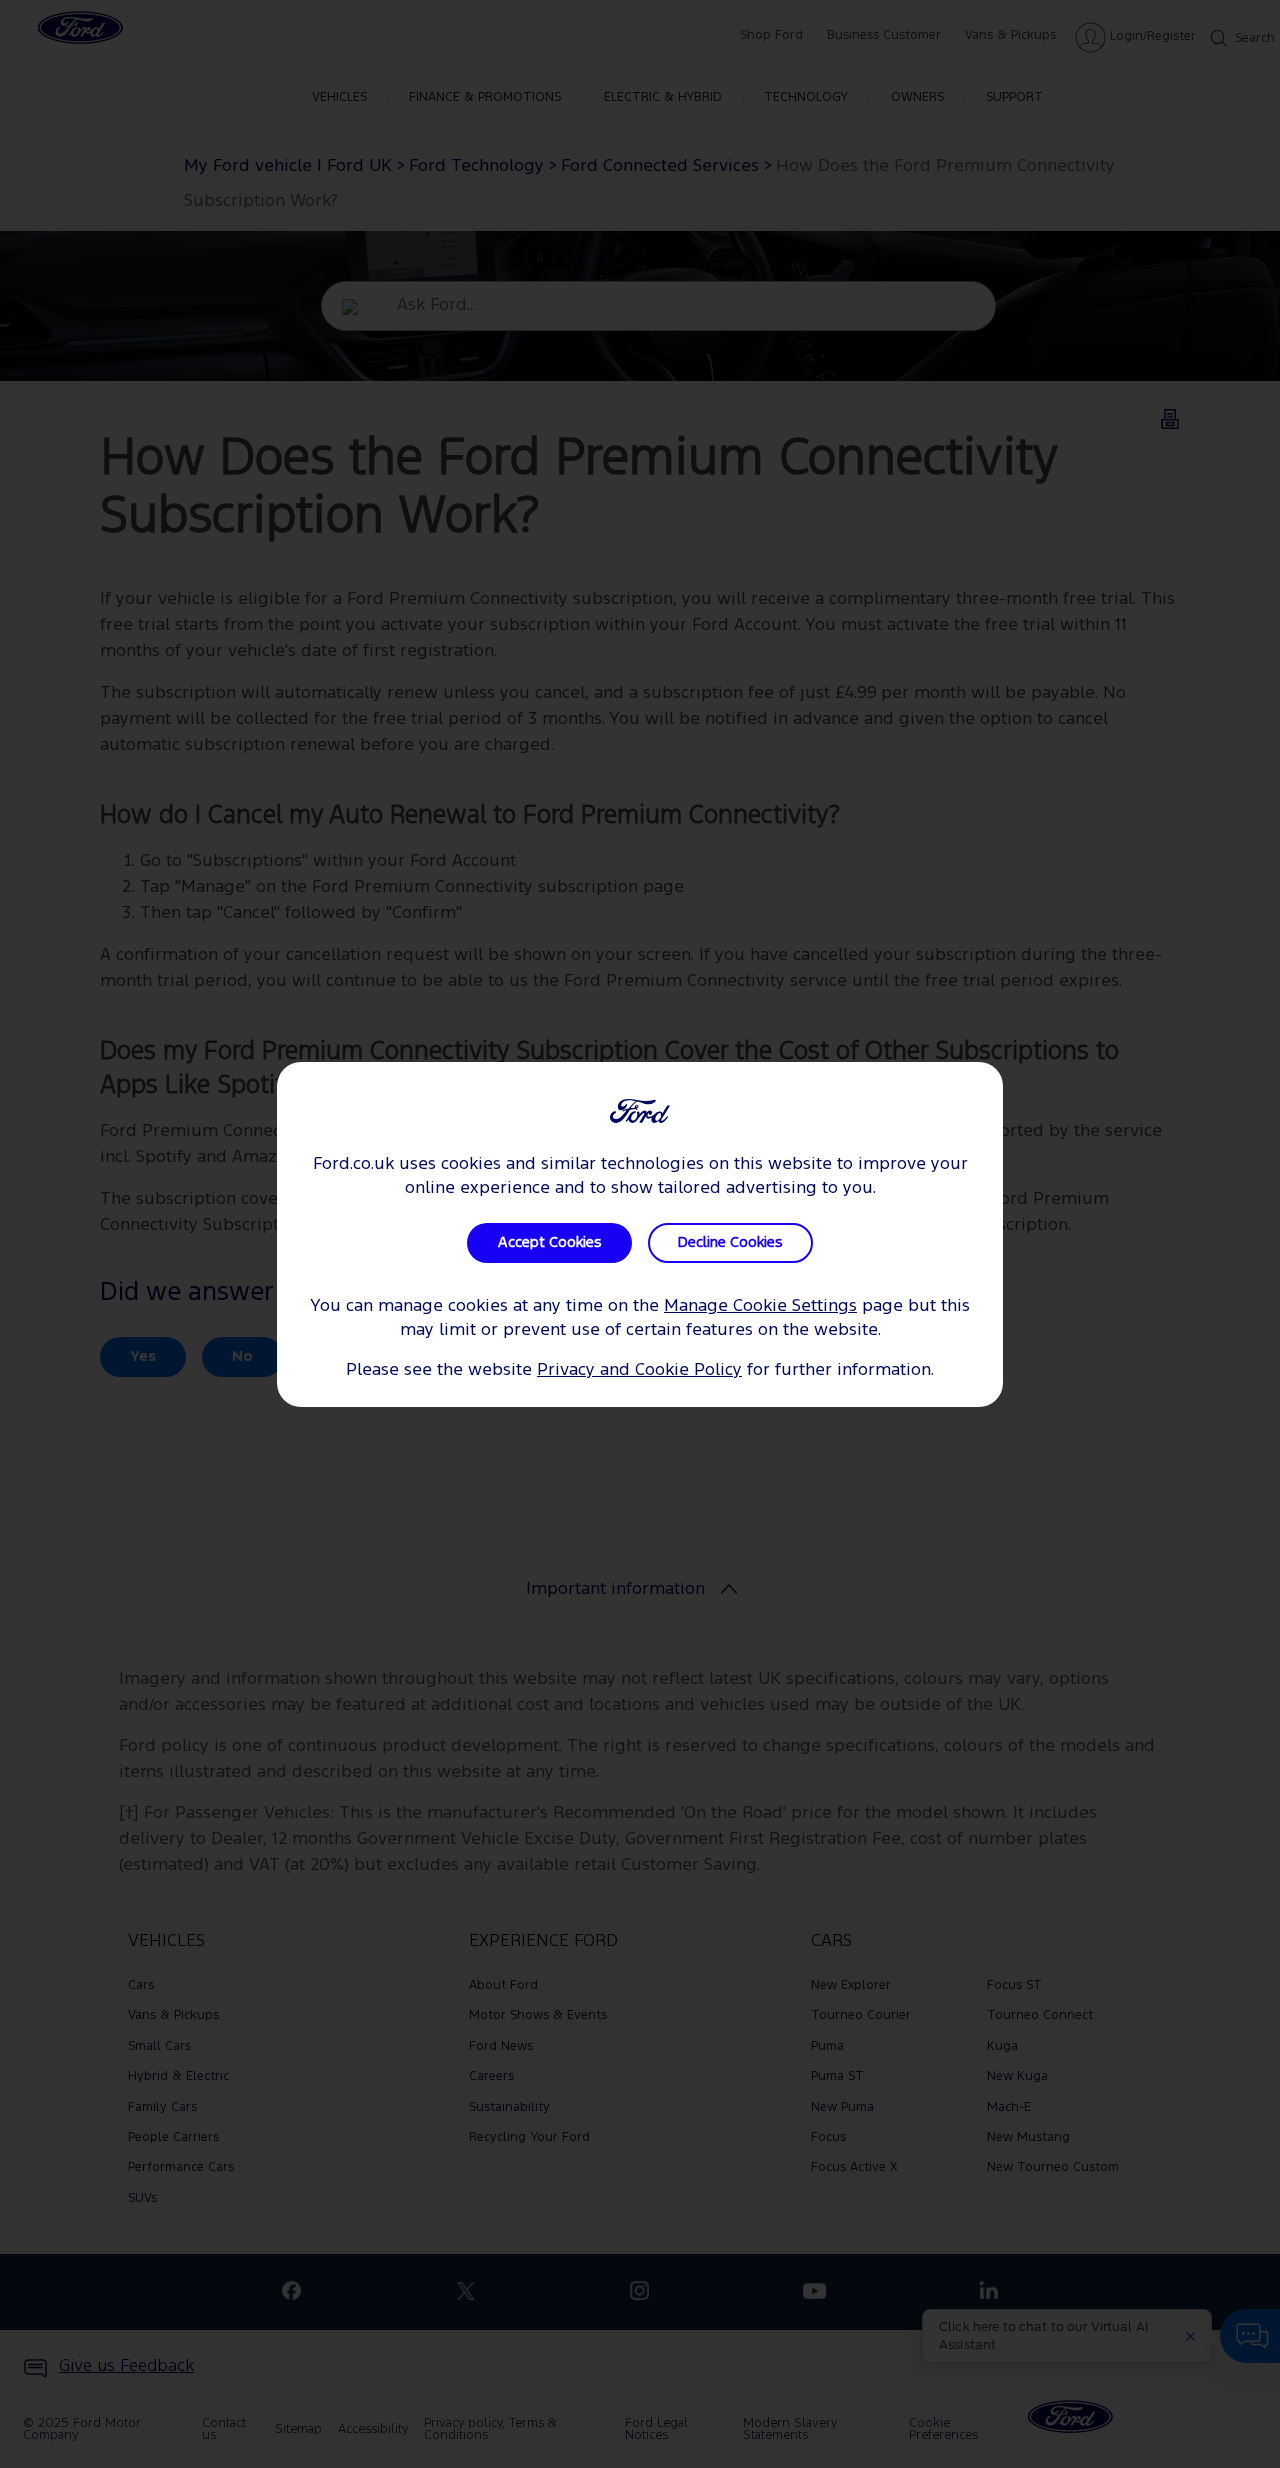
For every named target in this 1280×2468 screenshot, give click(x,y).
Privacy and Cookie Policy (639, 1370)
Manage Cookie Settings (760, 1306)
